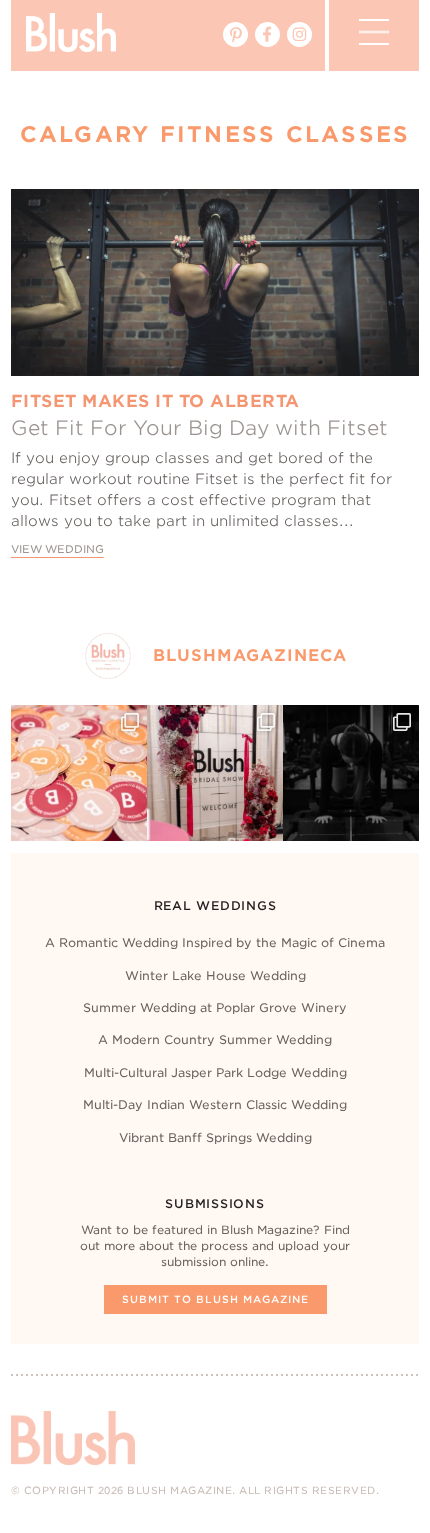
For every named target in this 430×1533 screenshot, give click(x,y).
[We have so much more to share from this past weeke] (79, 773)
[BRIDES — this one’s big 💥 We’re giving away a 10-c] (351, 773)
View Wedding (57, 549)
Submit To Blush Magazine (215, 1299)
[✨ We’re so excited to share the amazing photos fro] (215, 773)
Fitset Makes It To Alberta (155, 401)
